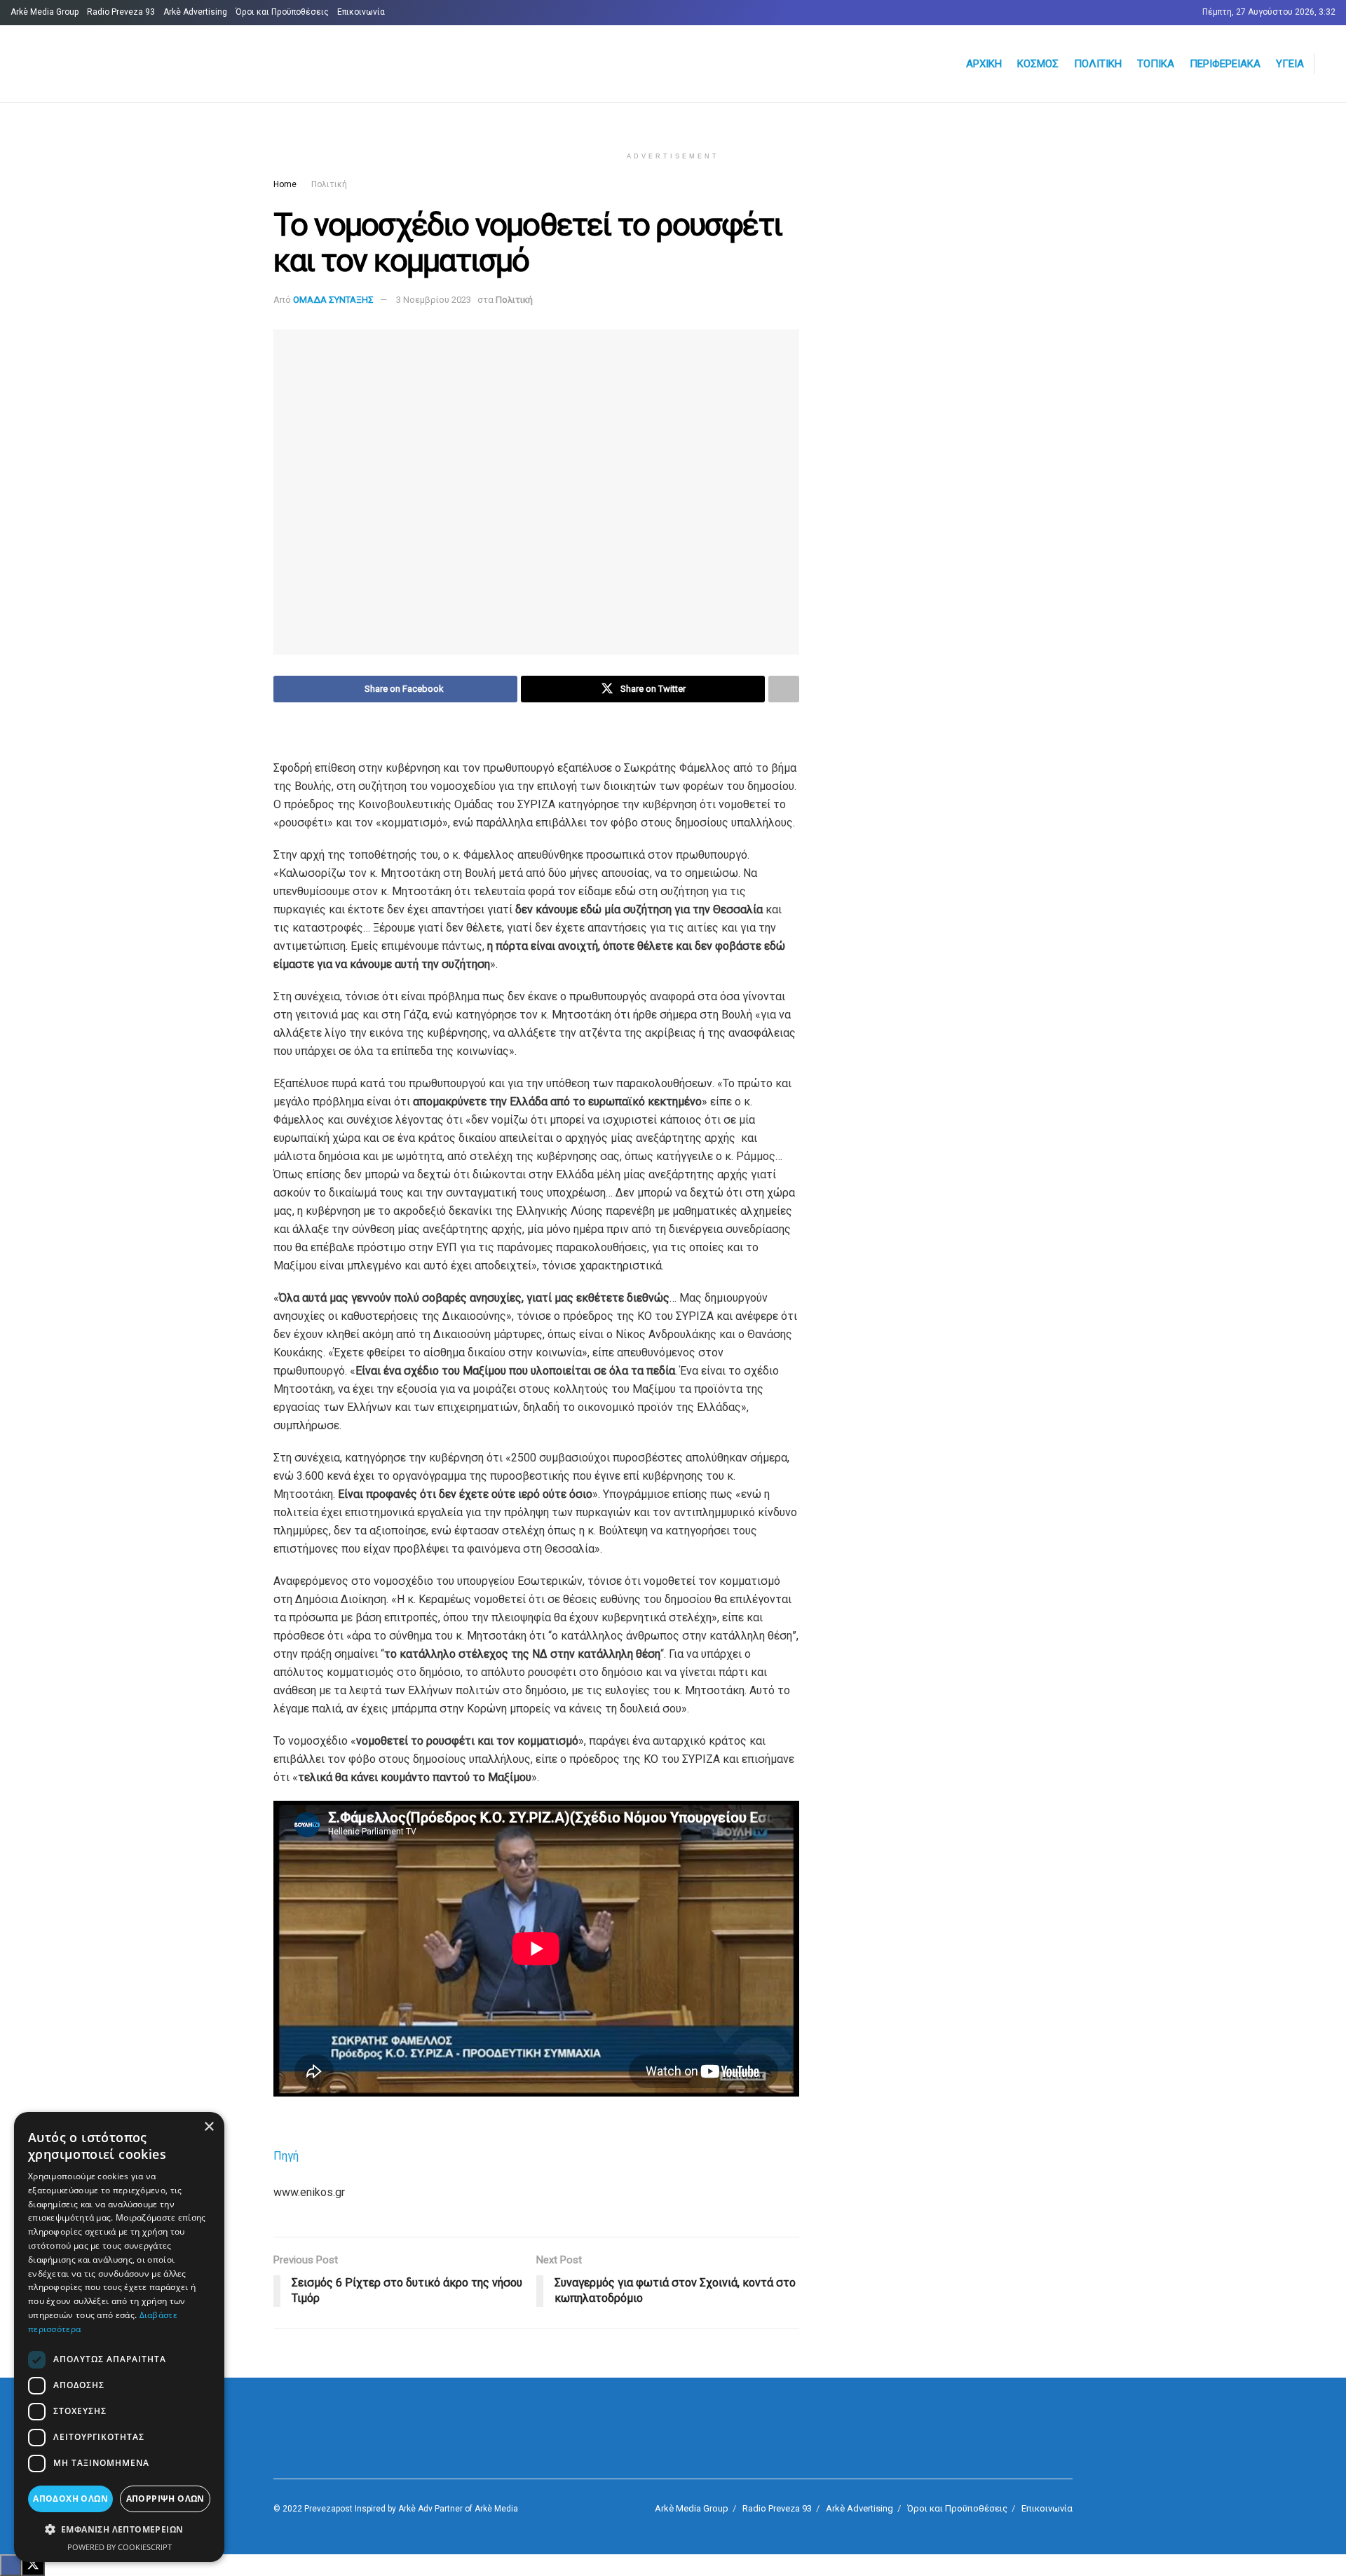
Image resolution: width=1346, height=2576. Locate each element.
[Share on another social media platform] (784, 689)
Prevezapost (328, 2509)
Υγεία (1290, 64)
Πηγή (286, 2156)
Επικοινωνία (361, 12)
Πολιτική (1098, 64)
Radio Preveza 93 (121, 12)
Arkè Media (496, 2509)
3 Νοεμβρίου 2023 (434, 300)
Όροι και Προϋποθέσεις (282, 12)
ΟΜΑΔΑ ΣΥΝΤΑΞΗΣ (333, 300)
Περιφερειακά (1225, 64)
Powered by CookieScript (120, 2547)
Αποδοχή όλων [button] (70, 2499)
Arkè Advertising (195, 12)
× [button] (209, 2127)
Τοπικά (1156, 64)
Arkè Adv (415, 2509)
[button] (119, 2530)
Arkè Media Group (45, 12)
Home (285, 184)
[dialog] (119, 2337)
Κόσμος (1038, 64)
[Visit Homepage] (179, 64)
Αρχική (984, 64)
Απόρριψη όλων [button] (165, 2499)
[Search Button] (1330, 64)
